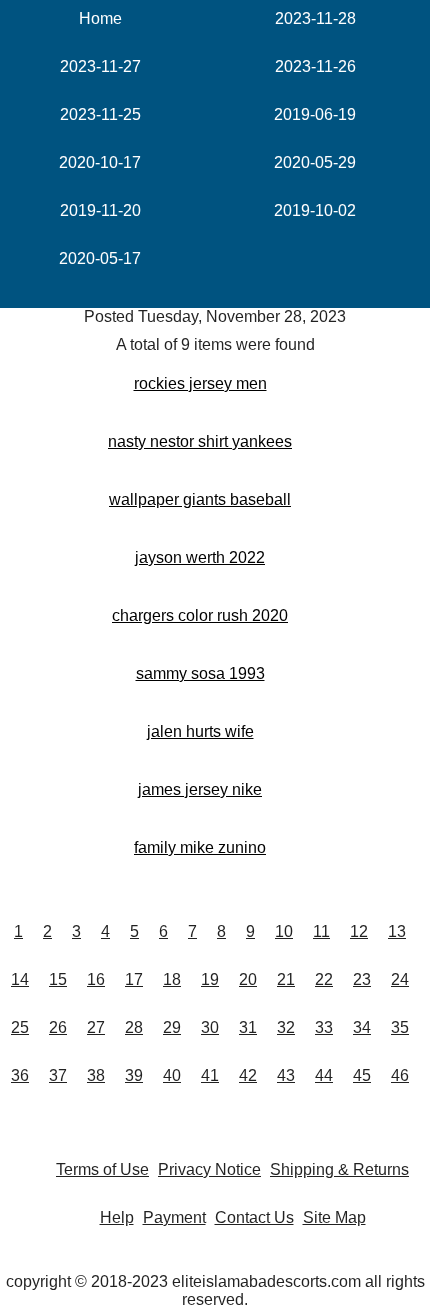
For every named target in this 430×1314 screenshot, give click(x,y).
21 (286, 979)
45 (362, 1075)
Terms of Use (102, 1169)
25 (20, 1027)
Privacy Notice (209, 1169)
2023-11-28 (315, 18)
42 (248, 1075)
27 (96, 1027)
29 (172, 1027)
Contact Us (254, 1217)
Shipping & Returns (339, 1169)
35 (400, 1027)
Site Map (334, 1217)
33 (324, 1027)
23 (362, 979)
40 (172, 1075)
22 (324, 979)
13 (397, 931)
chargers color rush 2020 (200, 615)
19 (210, 979)
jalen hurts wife (200, 731)
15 (58, 979)
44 (324, 1075)
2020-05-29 (315, 162)
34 (362, 1027)
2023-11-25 (100, 114)
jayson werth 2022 (200, 557)
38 (96, 1075)
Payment (174, 1217)
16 (96, 979)
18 (172, 979)
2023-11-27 (100, 66)
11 (321, 931)
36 (20, 1075)
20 (248, 979)
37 (58, 1075)
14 (20, 979)
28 (134, 1027)
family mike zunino (200, 847)
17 (134, 979)
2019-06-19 (315, 114)
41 (210, 1075)
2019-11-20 (100, 210)
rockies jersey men (200, 383)
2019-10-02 (315, 210)
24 (400, 979)
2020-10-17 (100, 162)
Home (100, 18)
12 (359, 931)
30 (210, 1027)
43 (286, 1075)
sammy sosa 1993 (200, 673)
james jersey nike (200, 789)
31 (248, 1027)
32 (286, 1027)
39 (134, 1075)
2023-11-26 (315, 66)
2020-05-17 (100, 258)
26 (58, 1027)
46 (400, 1075)
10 (284, 931)
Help (117, 1217)
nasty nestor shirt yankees (200, 441)
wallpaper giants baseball (200, 499)
